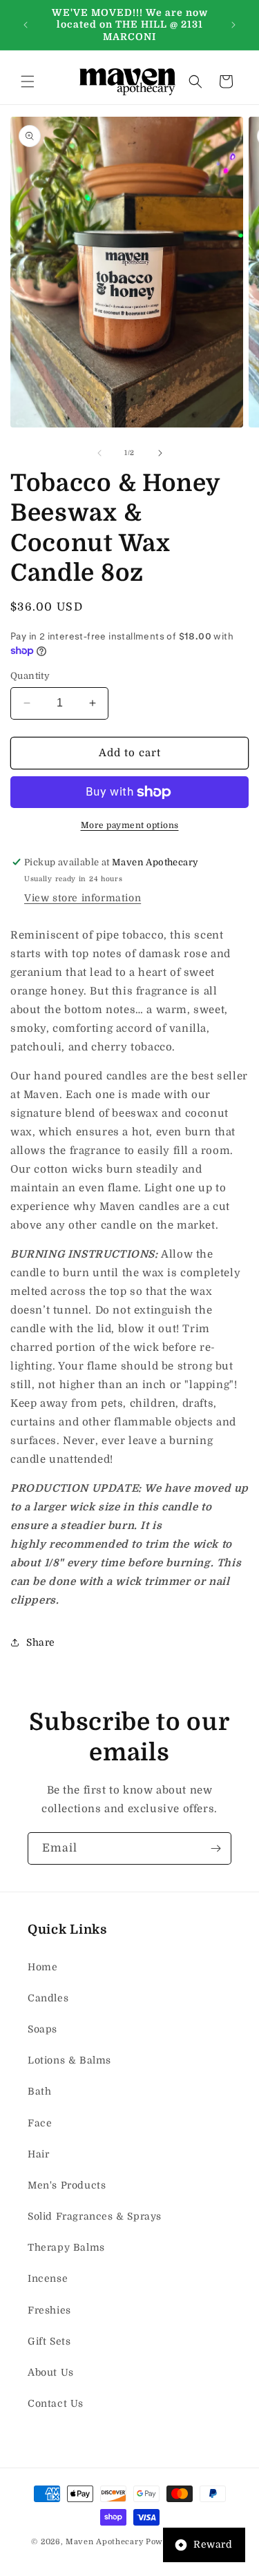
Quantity (30, 676)
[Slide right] (160, 453)
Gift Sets (49, 2341)
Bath (39, 2091)
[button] (28, 81)
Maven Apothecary (104, 2542)
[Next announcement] (233, 25)
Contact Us (56, 2403)
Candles (48, 1998)
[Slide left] (99, 453)
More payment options (130, 825)
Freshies (49, 2310)
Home (42, 1967)
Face (40, 2123)
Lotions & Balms (69, 2060)
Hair (38, 2154)
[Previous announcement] (26, 25)
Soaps (42, 2029)
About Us (51, 2372)
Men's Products (67, 2185)
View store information (83, 898)
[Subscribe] (215, 1848)
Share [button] (41, 1642)
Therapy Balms (66, 2247)
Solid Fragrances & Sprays (95, 2216)
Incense (48, 2278)
